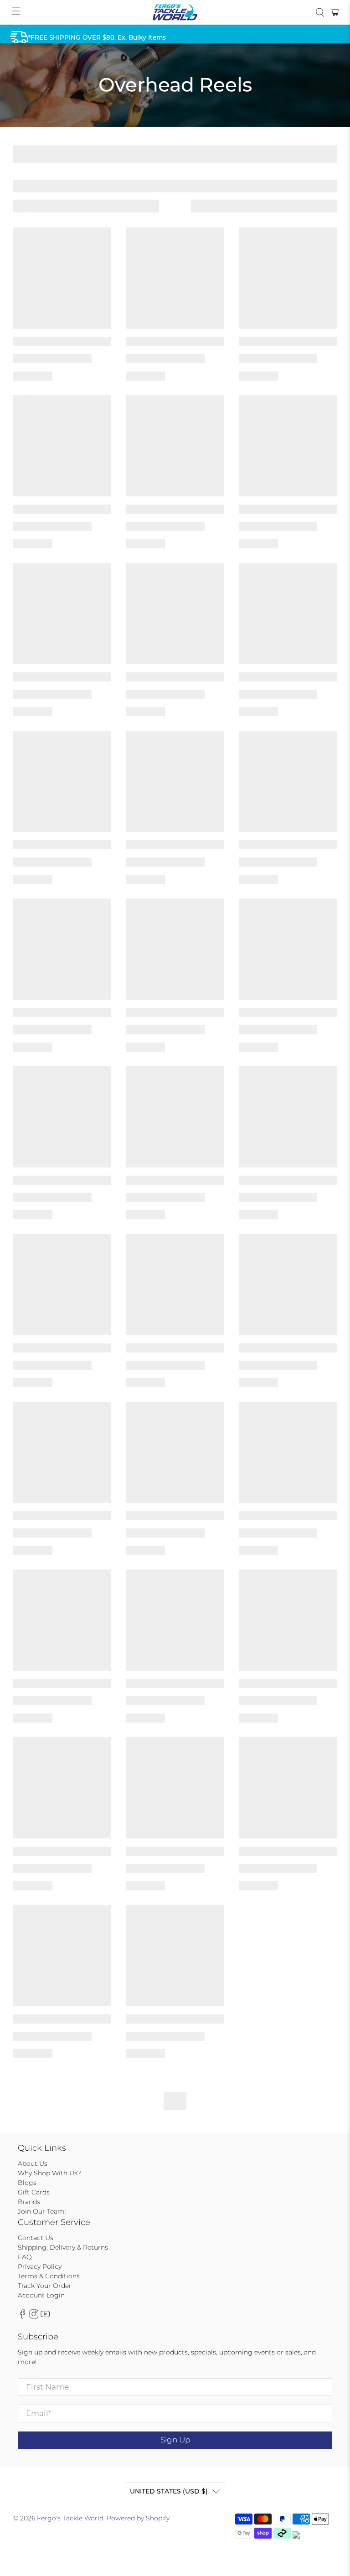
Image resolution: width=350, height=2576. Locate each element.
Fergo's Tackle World (70, 2518)
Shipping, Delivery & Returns (63, 2247)
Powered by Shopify (138, 2518)
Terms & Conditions (49, 2276)
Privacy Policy (40, 2266)
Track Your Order (45, 2286)
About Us (33, 2163)
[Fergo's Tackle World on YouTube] (45, 2317)
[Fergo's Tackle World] (175, 12)
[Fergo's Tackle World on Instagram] (34, 2317)
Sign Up (175, 2440)
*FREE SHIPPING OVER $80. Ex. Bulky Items (97, 37)
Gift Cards (34, 2192)
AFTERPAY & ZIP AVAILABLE (72, 129)
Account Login (41, 2295)
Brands (29, 2202)
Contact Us (36, 2238)
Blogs (27, 2183)
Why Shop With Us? (49, 2173)
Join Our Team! (42, 2211)
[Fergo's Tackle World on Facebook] (22, 2317)
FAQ (25, 2257)
